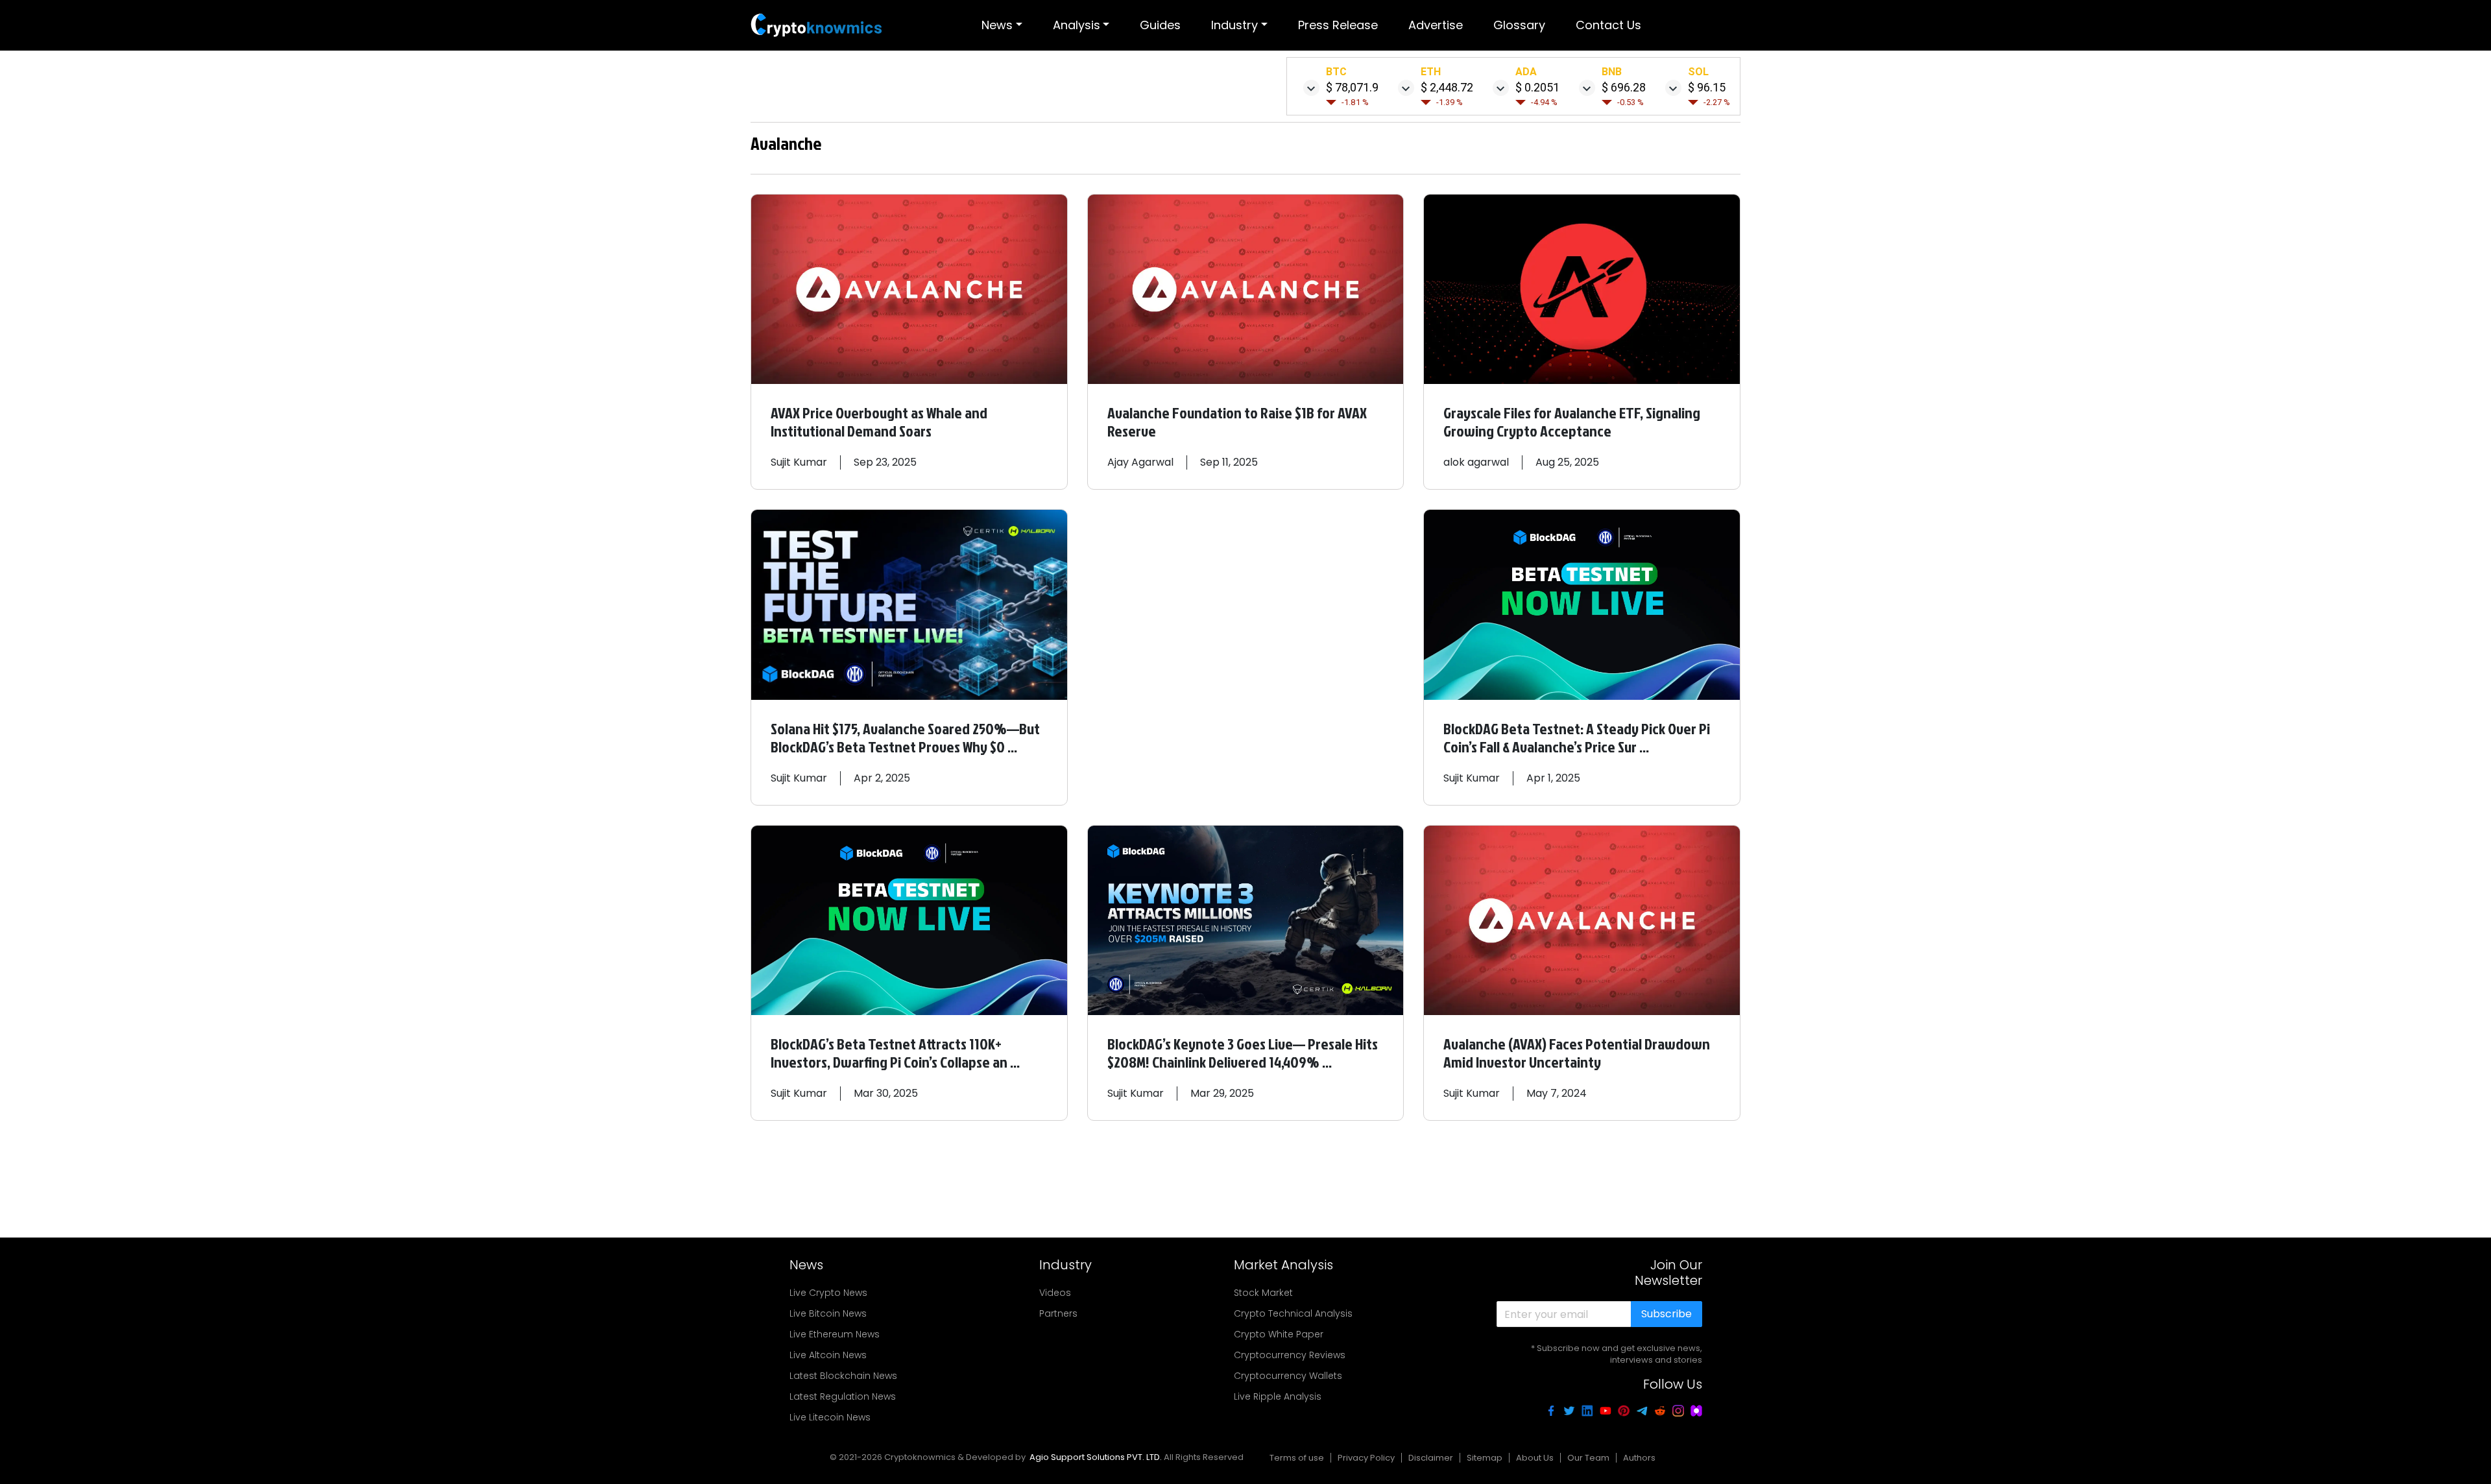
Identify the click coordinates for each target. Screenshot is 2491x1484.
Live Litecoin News (830, 1417)
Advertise (1436, 25)
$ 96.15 (1707, 87)
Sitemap (1485, 1458)
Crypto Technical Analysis (1293, 1313)
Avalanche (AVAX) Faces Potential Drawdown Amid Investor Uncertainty (1577, 1053)
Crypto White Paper (1279, 1334)
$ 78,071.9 (1352, 87)
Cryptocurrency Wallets (1288, 1376)
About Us (1535, 1458)
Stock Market (1263, 1293)
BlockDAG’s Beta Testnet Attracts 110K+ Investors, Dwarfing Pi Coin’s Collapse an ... (895, 1053)
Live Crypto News (828, 1293)
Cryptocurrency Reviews (1290, 1355)
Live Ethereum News (835, 1334)
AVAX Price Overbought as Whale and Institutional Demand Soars (879, 422)
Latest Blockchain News (843, 1376)
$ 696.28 (1624, 87)
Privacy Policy (1366, 1458)
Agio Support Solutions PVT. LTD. (1096, 1457)
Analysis (1077, 25)
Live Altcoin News (828, 1355)
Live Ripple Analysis (1278, 1396)
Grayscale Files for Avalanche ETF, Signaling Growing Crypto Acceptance (1572, 422)
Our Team (1588, 1458)
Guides (1160, 25)
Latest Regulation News (843, 1396)
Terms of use (1297, 1458)
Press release (1338, 25)
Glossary (1519, 25)
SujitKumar (799, 462)
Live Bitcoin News (828, 1313)
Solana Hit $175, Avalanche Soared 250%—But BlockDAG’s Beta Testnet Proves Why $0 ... (905, 737)
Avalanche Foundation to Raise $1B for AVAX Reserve (1237, 422)
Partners (1058, 1313)
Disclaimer (1431, 1458)
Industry (1234, 25)
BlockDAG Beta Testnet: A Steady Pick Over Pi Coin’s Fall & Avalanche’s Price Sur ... (1577, 737)
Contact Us (1608, 25)
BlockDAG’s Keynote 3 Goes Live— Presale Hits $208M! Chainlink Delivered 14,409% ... (1243, 1053)
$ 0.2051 (1537, 87)
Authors (1639, 1458)
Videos (1055, 1293)
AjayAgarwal (1140, 462)
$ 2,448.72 (1447, 87)
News (997, 25)
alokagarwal (1476, 462)
